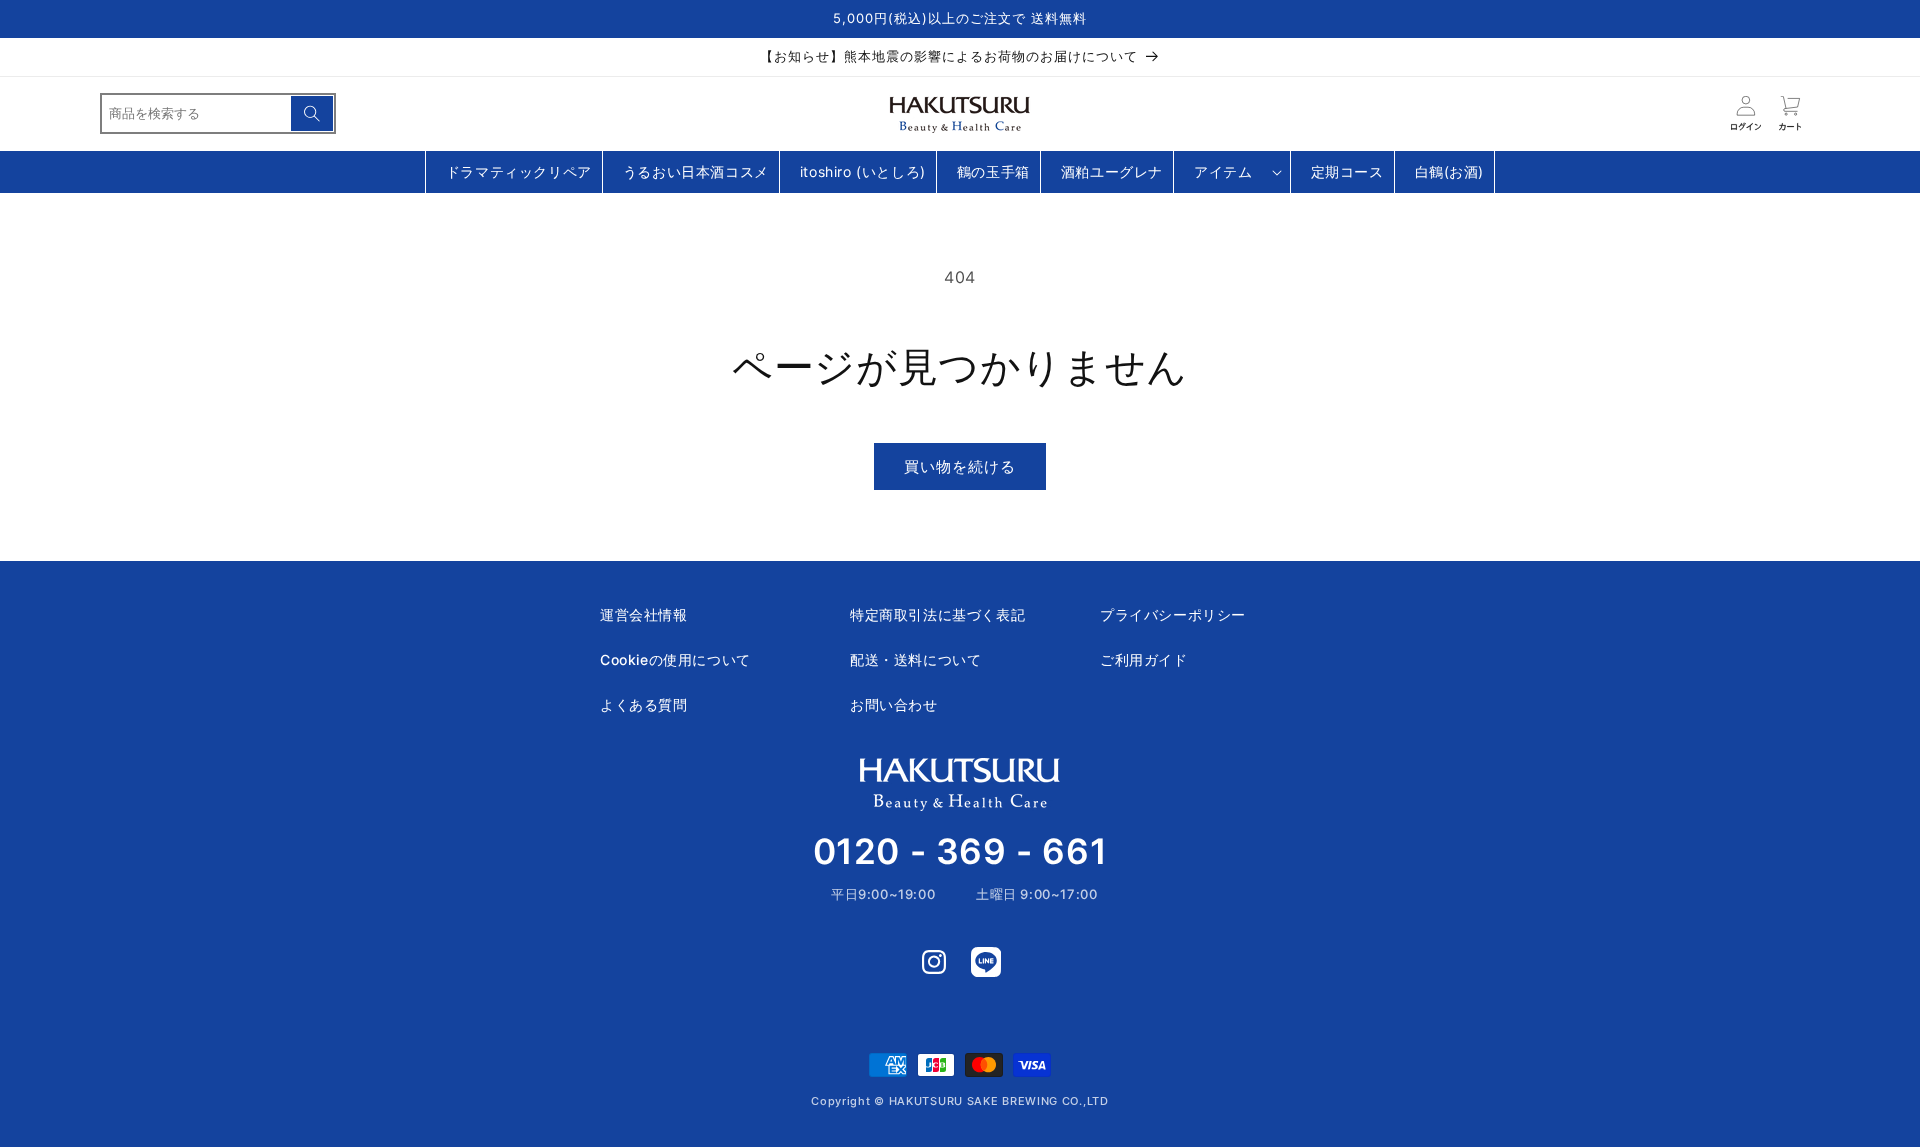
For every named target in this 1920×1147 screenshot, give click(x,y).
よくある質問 (644, 704)
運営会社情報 (644, 614)
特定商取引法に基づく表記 (937, 614)
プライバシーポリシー (1173, 614)
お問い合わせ (894, 704)
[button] (1232, 172)
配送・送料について (915, 659)
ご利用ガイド (1144, 659)
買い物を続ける (960, 466)
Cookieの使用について (675, 659)
